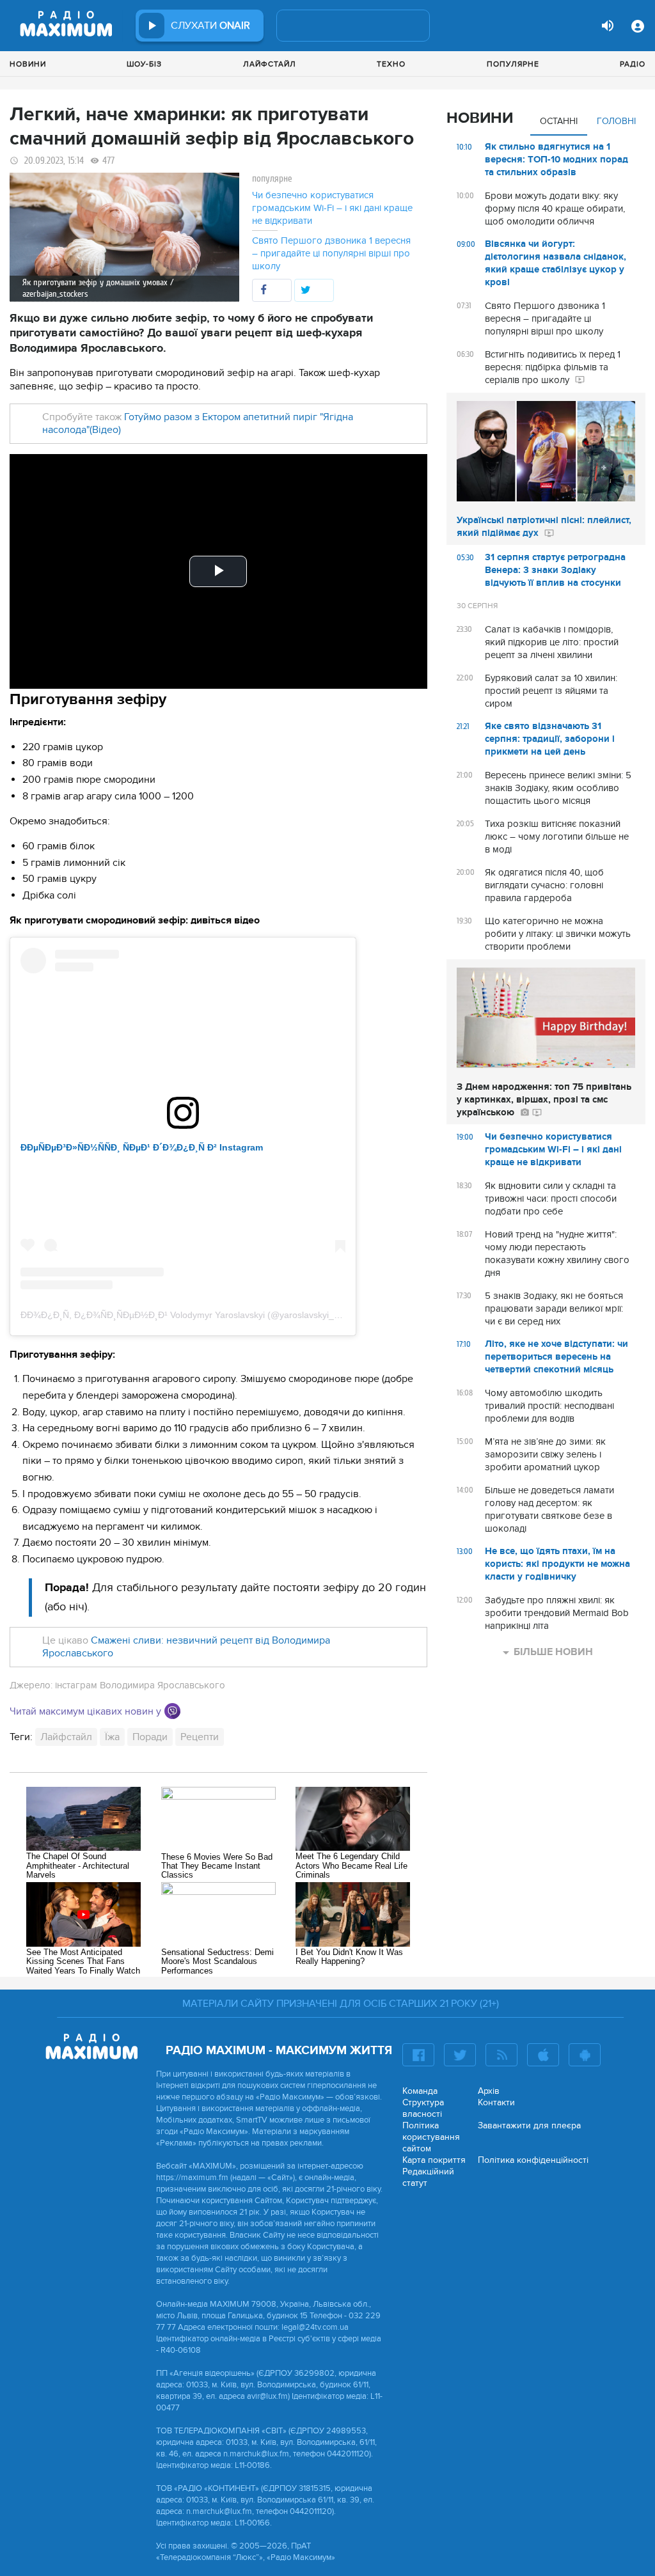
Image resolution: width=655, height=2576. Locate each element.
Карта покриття (434, 2160)
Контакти (496, 2102)
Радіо (633, 64)
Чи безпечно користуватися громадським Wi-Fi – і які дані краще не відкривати (332, 208)
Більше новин (553, 1652)
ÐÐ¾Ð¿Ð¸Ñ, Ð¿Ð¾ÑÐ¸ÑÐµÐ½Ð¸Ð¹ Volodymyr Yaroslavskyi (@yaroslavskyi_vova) (188, 1315)
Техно (391, 64)
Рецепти (200, 1737)
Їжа (112, 1737)
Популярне (513, 64)
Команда (420, 2091)
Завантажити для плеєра (529, 2125)
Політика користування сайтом (431, 2137)
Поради (150, 1737)
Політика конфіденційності (533, 2160)
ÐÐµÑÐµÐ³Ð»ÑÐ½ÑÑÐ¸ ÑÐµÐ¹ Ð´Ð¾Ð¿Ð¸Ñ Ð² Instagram (142, 1147)
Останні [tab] (559, 121)
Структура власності (423, 2108)
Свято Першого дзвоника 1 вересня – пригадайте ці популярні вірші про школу (331, 253)
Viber (172, 1711)
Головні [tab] (616, 121)
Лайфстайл (270, 64)
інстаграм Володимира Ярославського (140, 1685)
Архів (489, 2091)
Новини (28, 64)
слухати (210, 26)
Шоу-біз (144, 64)
